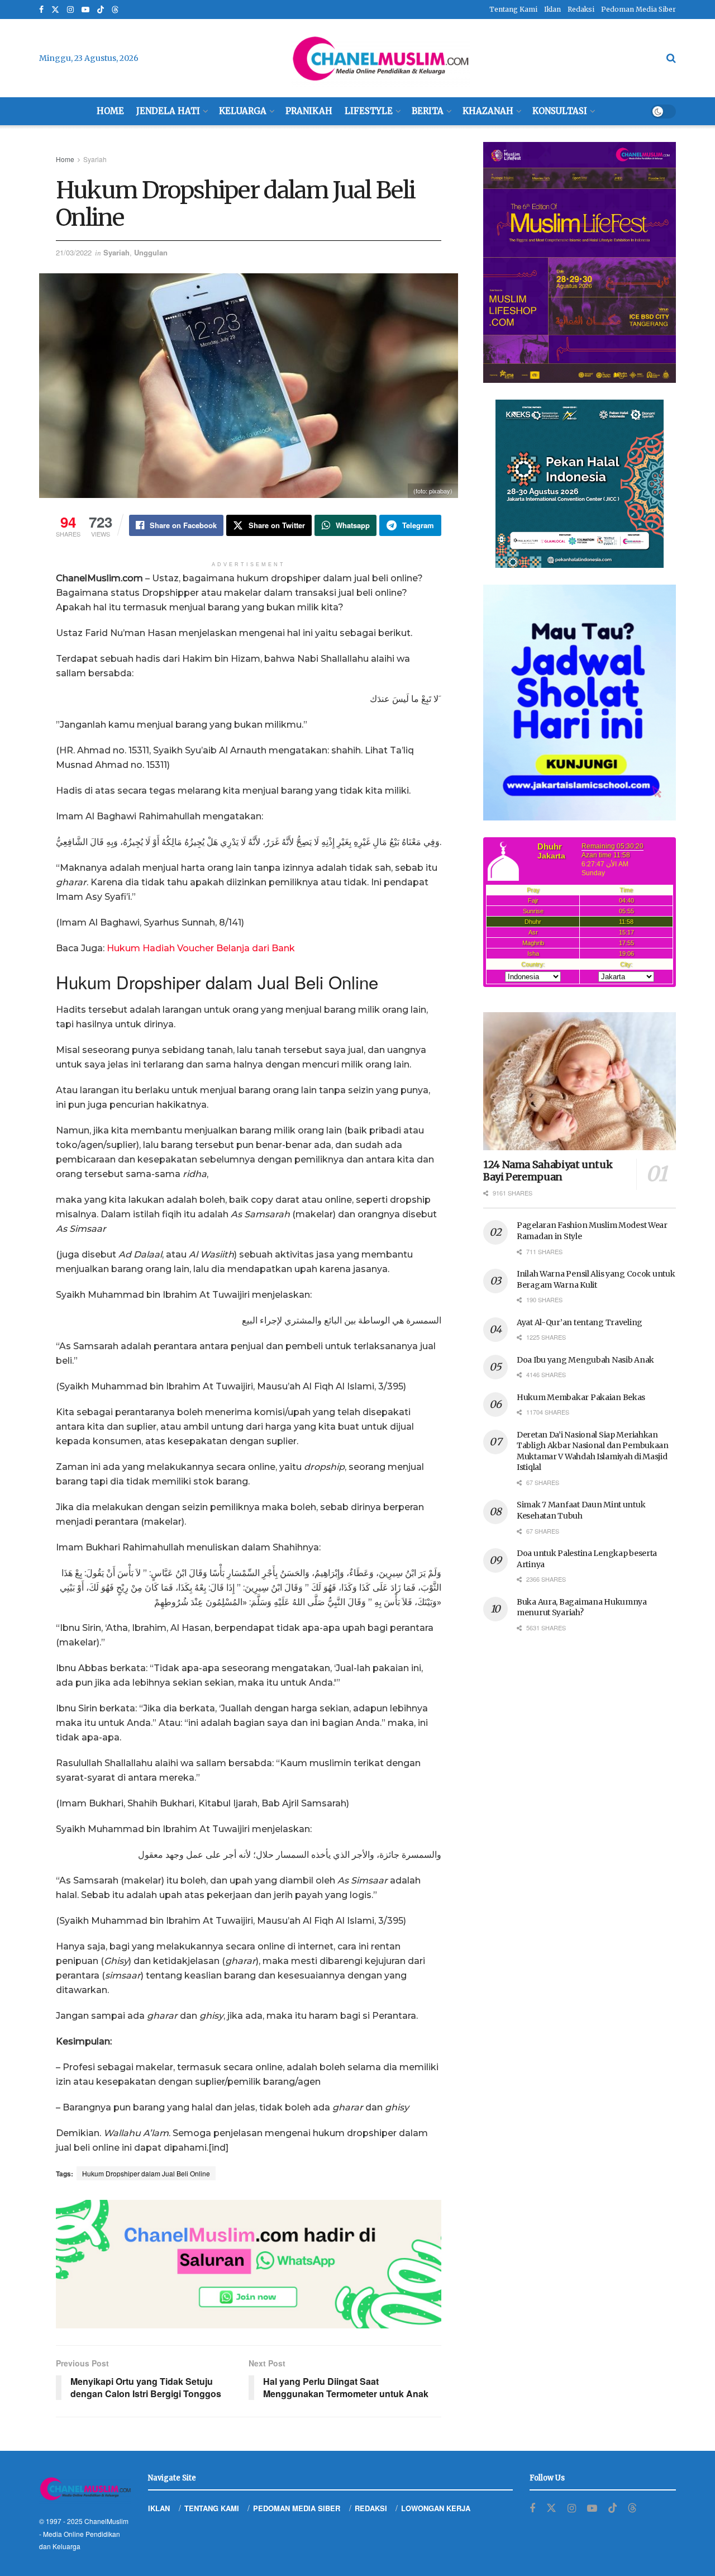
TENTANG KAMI (212, 2508)
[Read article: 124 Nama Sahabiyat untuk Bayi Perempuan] (580, 1081)
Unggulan (151, 252)
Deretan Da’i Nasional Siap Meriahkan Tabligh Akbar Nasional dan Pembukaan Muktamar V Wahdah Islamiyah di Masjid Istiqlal (593, 1451)
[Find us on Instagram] (70, 10)
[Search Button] (671, 58)
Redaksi (581, 9)
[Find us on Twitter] (55, 10)
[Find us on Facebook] (41, 10)
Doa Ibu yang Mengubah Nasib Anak (585, 1360)
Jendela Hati (168, 111)
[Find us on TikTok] (101, 10)
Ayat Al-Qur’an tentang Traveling (580, 1322)
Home (110, 111)
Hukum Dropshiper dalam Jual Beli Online (146, 2173)
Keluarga (243, 111)
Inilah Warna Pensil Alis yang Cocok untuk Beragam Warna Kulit (596, 1279)
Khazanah (488, 111)
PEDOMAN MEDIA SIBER (297, 2508)
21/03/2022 (74, 252)
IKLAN (159, 2508)
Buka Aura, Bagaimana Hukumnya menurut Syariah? (582, 1607)
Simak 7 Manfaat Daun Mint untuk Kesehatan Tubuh (581, 1510)
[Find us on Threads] (115, 10)
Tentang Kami (513, 9)
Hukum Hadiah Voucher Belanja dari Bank (201, 948)
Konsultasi (560, 111)
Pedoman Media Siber (638, 9)
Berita (428, 111)
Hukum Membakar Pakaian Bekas (581, 1397)
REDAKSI (371, 2508)
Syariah (95, 159)
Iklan (552, 9)
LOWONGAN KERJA (436, 2508)
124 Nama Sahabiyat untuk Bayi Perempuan (548, 1171)
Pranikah (309, 111)
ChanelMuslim (106, 2521)
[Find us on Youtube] (85, 10)
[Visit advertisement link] (249, 2264)
